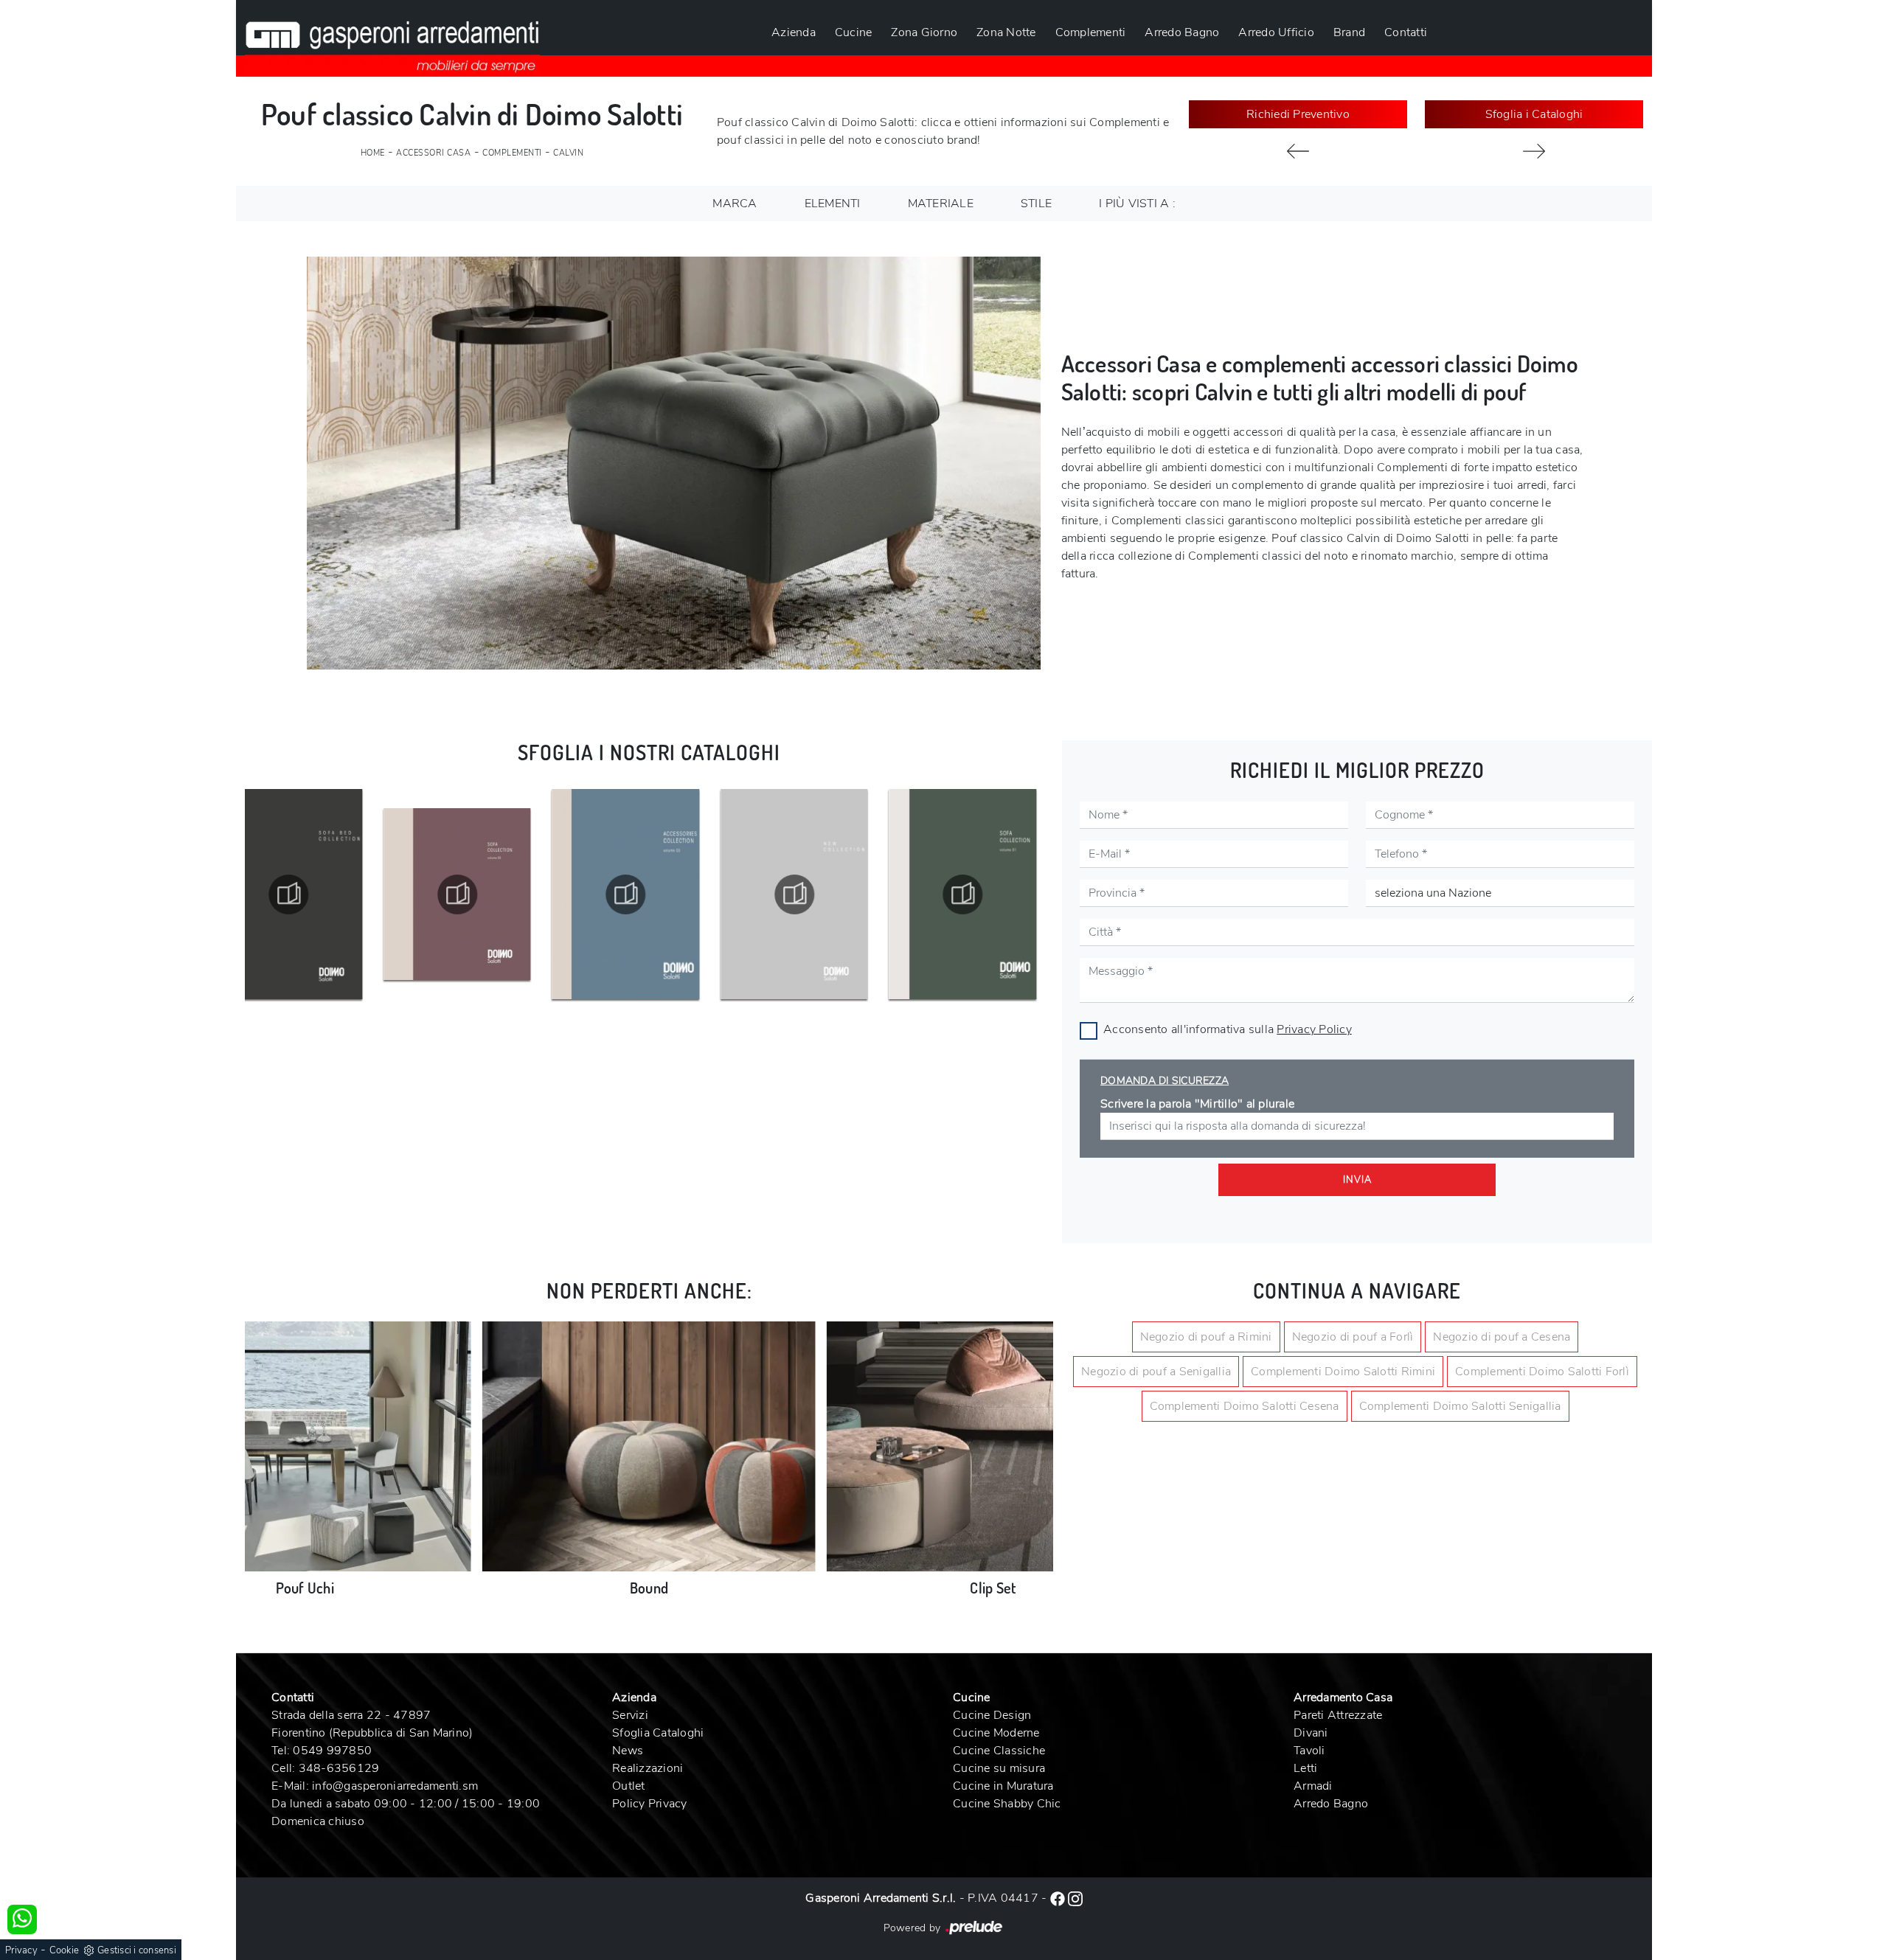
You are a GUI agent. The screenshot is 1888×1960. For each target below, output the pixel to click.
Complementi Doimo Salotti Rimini (1343, 1372)
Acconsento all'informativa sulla (1228, 1029)
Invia (1357, 1180)
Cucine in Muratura (1003, 1786)
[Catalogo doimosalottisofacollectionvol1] (996, 894)
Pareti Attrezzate (1338, 1715)
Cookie (65, 1950)
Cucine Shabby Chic (1007, 1804)
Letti (1305, 1768)
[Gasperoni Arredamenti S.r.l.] (392, 38)
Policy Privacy (650, 1804)
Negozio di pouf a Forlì (1353, 1337)
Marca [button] (735, 204)
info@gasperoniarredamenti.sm (395, 1786)
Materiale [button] (941, 204)
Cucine (854, 32)
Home (373, 153)
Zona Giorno (924, 32)
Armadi (1313, 1786)
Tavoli (1309, 1751)
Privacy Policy (1314, 1029)
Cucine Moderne (996, 1733)
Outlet (629, 1786)
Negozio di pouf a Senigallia (1156, 1372)
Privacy (21, 1950)
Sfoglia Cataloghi (658, 1733)
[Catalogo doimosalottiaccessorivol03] (659, 894)
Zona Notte (1006, 32)
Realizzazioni (648, 1768)
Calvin (568, 153)
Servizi (630, 1715)
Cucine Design (992, 1715)
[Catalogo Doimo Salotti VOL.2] (491, 894)
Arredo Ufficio (1276, 32)
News (628, 1751)
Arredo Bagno (1182, 32)
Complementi (1091, 32)
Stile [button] (1036, 204)
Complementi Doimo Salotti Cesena (1245, 1406)
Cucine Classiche (999, 1751)
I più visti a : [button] (1137, 204)
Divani (1311, 1733)
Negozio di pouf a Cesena (1502, 1337)
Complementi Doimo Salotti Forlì (1542, 1372)
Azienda (794, 32)
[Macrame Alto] (1534, 151)
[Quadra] (1298, 151)
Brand (1349, 32)
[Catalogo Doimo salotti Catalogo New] (828, 894)
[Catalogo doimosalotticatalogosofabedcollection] (322, 894)
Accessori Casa (433, 153)
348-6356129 (339, 1768)
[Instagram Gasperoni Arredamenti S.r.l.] (1075, 1898)
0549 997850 (332, 1751)
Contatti (1406, 32)
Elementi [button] (833, 204)
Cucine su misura (999, 1768)
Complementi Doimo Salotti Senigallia (1460, 1406)
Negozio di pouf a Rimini (1206, 1337)
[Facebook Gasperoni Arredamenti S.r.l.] (1059, 1898)
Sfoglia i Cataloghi (1534, 114)
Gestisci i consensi (137, 1950)
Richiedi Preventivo (1298, 114)
